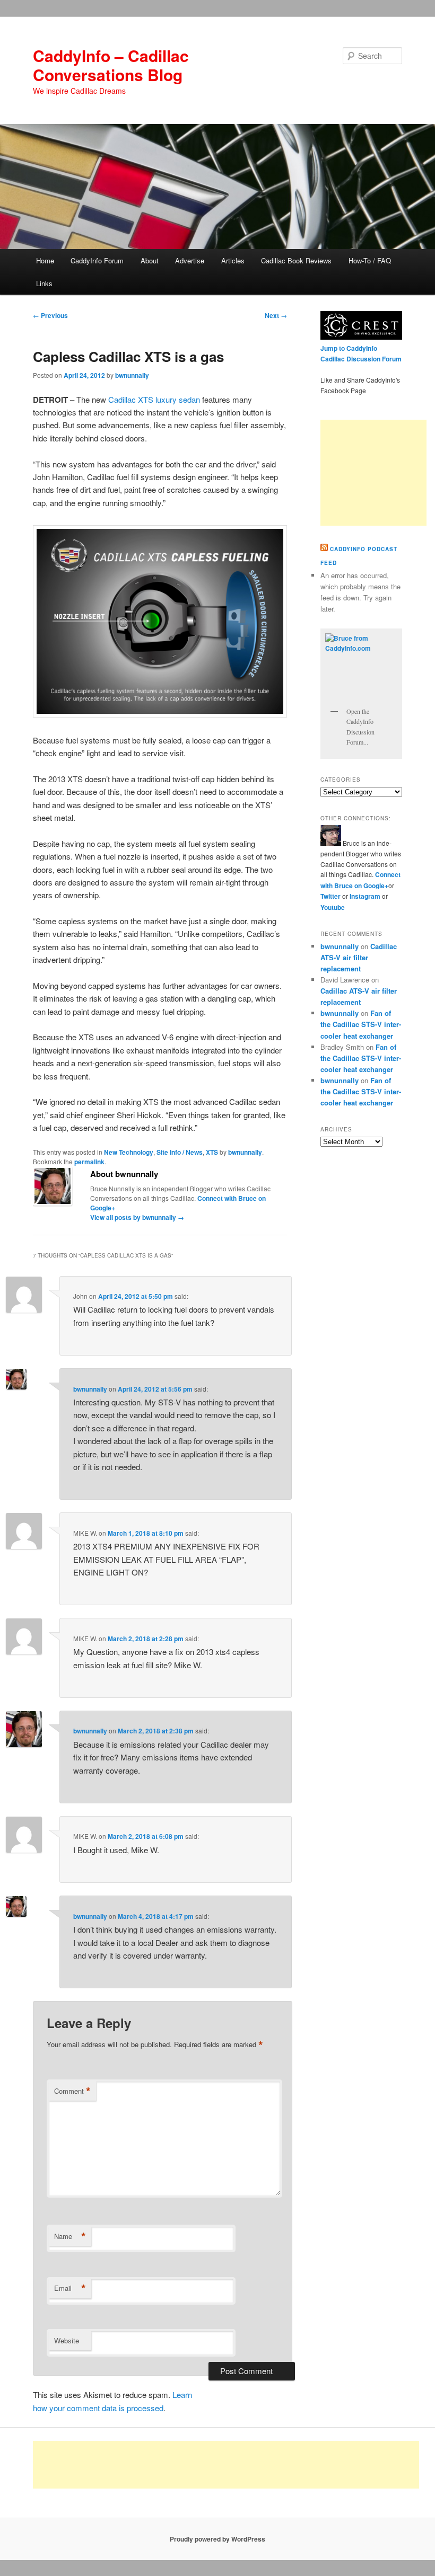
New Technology (129, 1152)
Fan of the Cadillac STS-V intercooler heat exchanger (361, 1024)
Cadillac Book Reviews (296, 260)
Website (67, 2340)
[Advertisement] (373, 473)
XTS (212, 1152)
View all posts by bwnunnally (137, 1217)
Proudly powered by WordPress (217, 2539)
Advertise (190, 260)
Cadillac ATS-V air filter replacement (359, 957)
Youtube (333, 907)
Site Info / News (180, 1152)
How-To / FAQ (370, 260)
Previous (50, 315)
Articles (233, 260)
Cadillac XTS (131, 399)
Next (276, 315)
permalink (89, 1162)
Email (70, 2288)
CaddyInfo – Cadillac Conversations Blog (111, 65)
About (150, 260)
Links (44, 283)
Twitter (330, 896)
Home (45, 260)
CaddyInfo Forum (97, 260)
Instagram (366, 896)
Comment (72, 2091)
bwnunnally (132, 375)
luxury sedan (178, 399)
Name (70, 2236)
